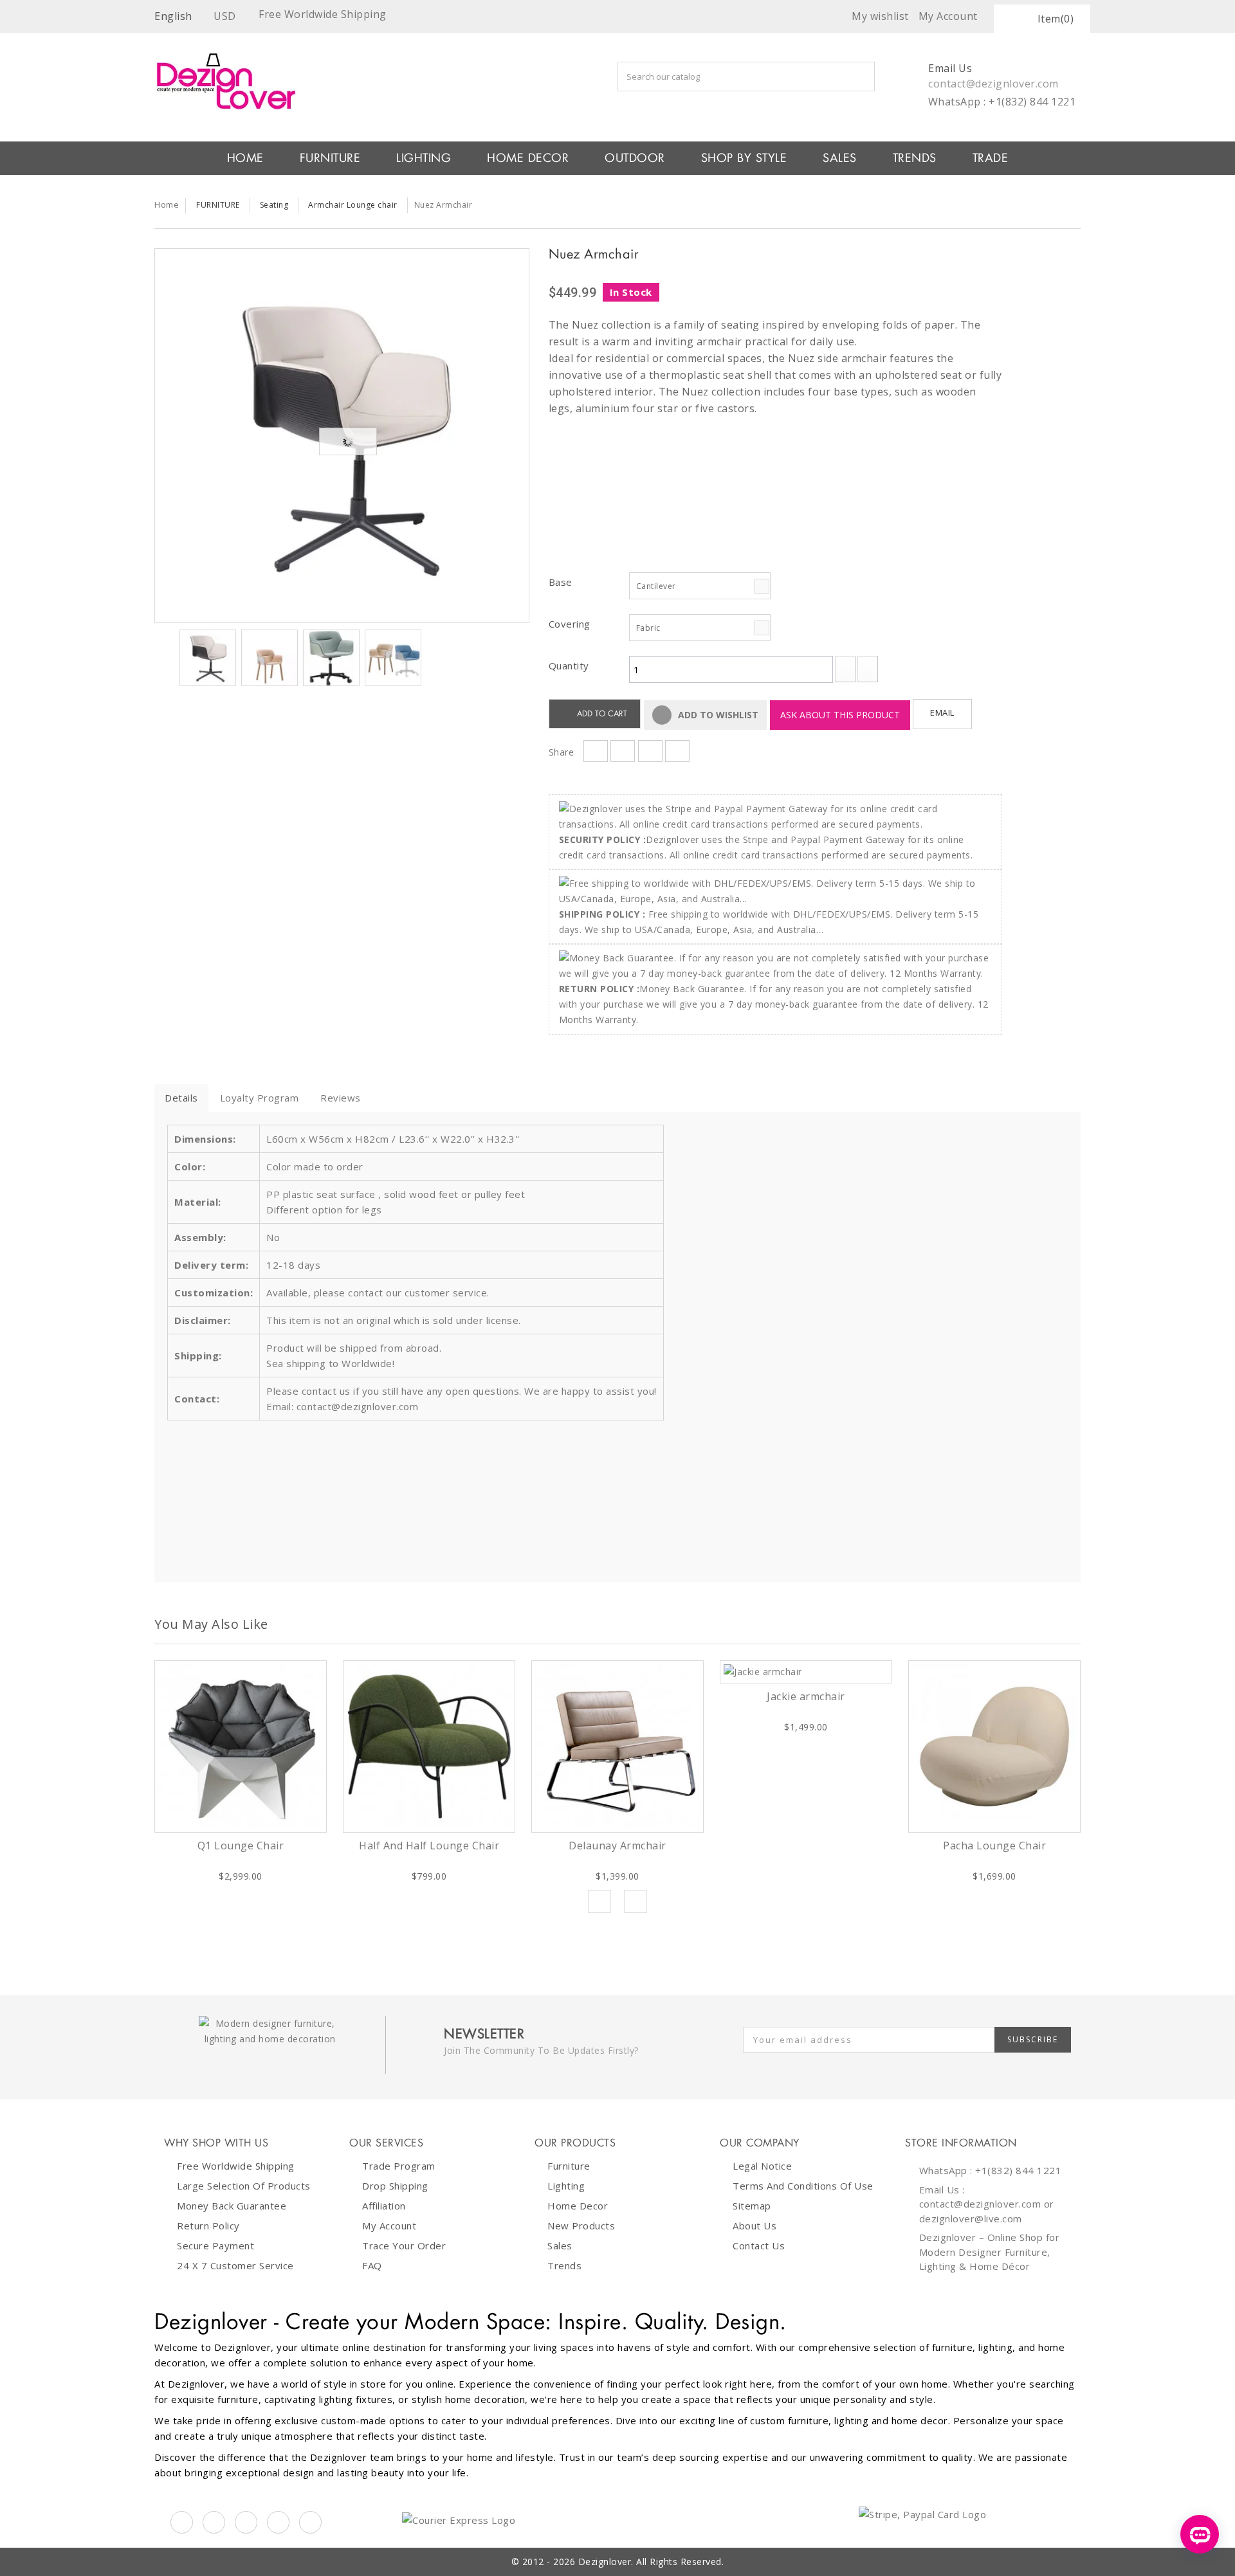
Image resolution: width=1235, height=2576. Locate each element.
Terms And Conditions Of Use (803, 2186)
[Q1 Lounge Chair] (241, 1746)
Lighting (566, 2186)
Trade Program (399, 2166)
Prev (599, 1901)
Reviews (341, 1098)
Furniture (569, 2166)
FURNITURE (330, 158)
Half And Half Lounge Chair (429, 1846)
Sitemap (752, 2206)
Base (562, 582)
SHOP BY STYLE (744, 158)
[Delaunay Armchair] (617, 1746)
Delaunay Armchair (617, 1846)
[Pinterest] (246, 2522)
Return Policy (208, 2226)
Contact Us (759, 2245)
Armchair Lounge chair (353, 205)
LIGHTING (424, 158)
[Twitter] (214, 2522)
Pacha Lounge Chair (994, 1846)
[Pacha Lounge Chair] (994, 1746)
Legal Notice (762, 2166)
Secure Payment (215, 2245)
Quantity (569, 666)
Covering (571, 624)
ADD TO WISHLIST (717, 715)
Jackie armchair (806, 1696)
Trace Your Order (404, 2245)
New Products (581, 2226)
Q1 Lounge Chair (241, 1846)
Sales (560, 2245)
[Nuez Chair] (342, 436)
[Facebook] (182, 2522)
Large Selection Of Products (244, 2186)
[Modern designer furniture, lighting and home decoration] (342, 81)
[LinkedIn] (278, 2522)
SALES (840, 158)
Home (167, 204)
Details (181, 1098)
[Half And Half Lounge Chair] (429, 1746)
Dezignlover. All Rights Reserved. (651, 2562)
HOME (245, 158)
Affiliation (384, 2206)
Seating (274, 205)
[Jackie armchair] (806, 1672)
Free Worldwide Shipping (236, 2166)
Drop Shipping (395, 2186)
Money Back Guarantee (232, 2206)
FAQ (372, 2265)
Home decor (578, 2206)
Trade (991, 158)
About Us (755, 2226)
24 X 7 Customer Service (235, 2265)
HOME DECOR (528, 158)
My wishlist (880, 16)
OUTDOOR (635, 158)
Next (433, 660)
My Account (389, 2226)
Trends (915, 158)
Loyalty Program (260, 1098)
